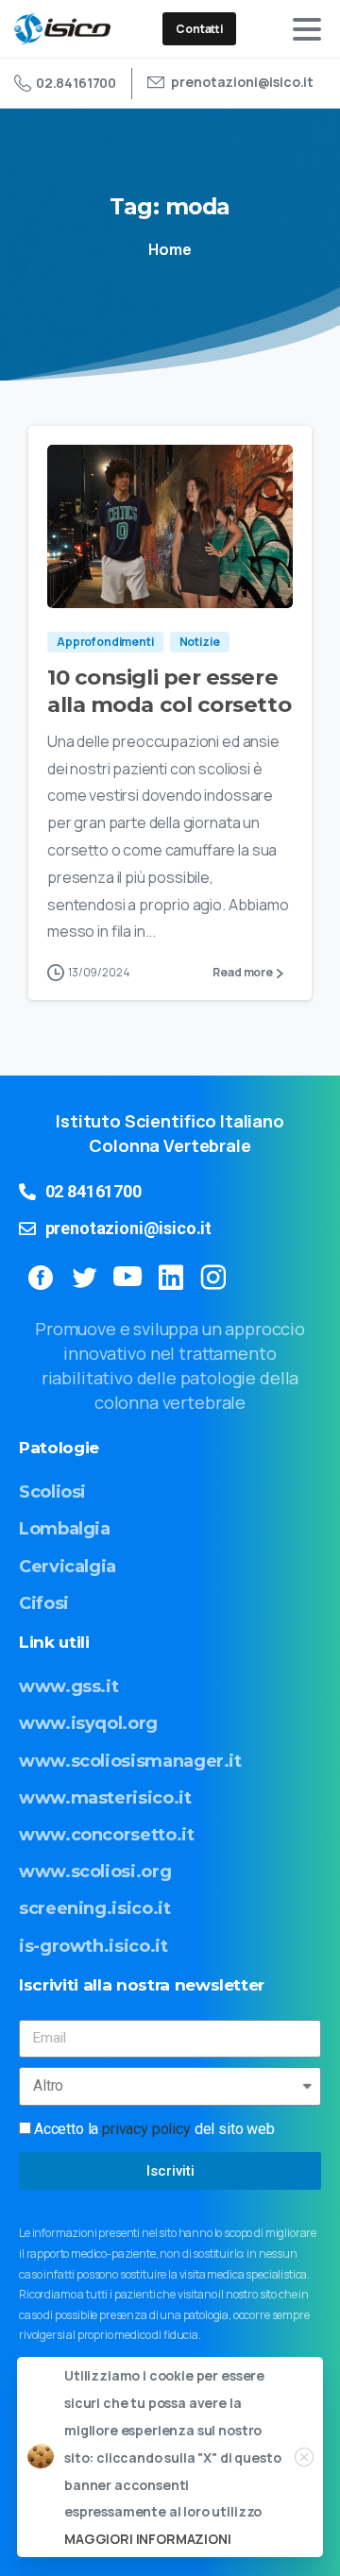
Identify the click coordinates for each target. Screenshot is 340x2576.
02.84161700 (76, 83)
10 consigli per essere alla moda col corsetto (169, 691)
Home (170, 249)
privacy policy (146, 2129)
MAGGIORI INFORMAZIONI (148, 2539)
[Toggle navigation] (307, 29)
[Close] (304, 2457)
